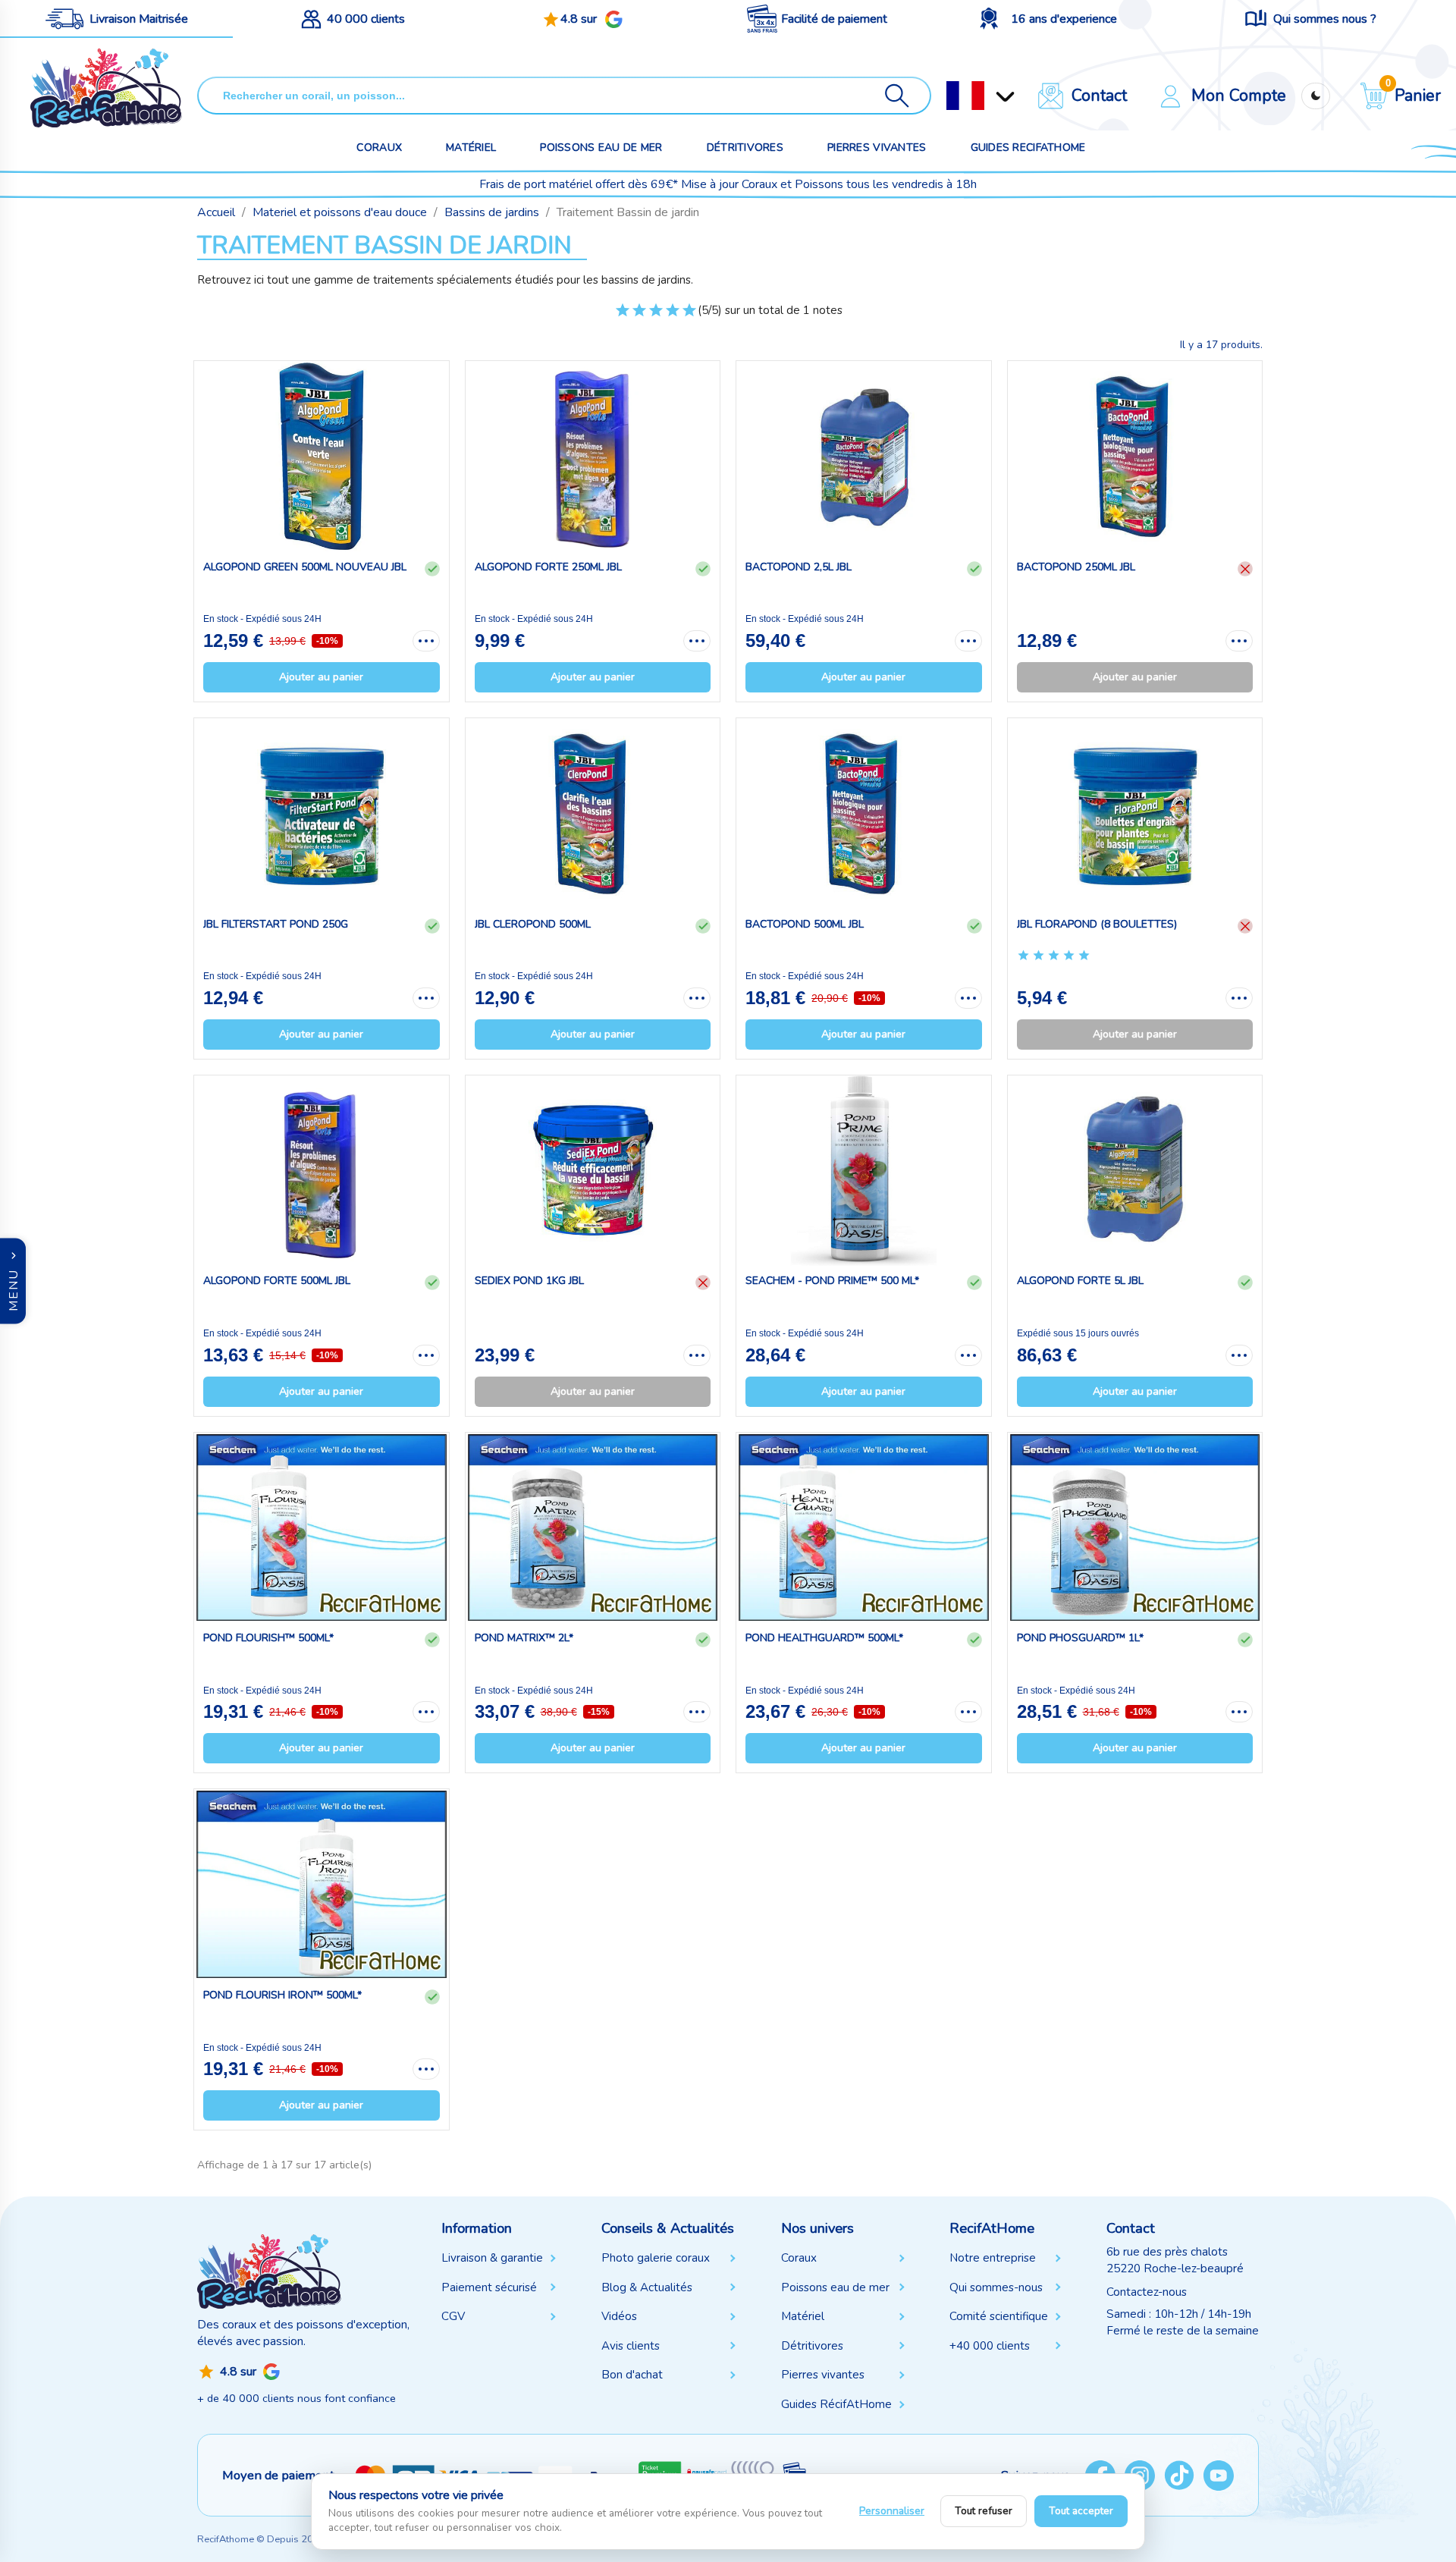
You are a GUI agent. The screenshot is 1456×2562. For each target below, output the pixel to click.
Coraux (379, 148)
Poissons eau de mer (601, 148)
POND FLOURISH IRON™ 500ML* (282, 1995)
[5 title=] (689, 316)
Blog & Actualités (647, 2287)
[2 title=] (639, 316)
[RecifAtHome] (269, 2271)
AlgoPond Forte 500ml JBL (277, 1281)
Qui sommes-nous (996, 2287)
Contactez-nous (1147, 2292)
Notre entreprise (993, 2258)
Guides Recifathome (1028, 148)
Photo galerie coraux (656, 2258)
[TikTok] (1179, 2476)
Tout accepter (1081, 2511)
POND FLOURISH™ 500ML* (268, 1638)
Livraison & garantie (492, 2258)
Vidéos (619, 2316)
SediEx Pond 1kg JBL (529, 1281)
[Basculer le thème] (1316, 96)
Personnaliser (892, 2511)
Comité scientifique (999, 2316)
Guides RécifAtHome (836, 2404)
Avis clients (631, 2346)
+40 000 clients (990, 2346)
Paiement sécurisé (489, 2287)
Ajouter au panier (321, 677)
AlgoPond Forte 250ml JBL (548, 567)
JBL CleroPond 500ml (533, 924)
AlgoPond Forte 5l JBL (1080, 1281)
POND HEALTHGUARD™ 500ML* (824, 1638)
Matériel (471, 148)
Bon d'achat (632, 2375)
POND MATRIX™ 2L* (524, 1638)
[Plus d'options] (426, 641)
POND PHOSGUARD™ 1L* (1080, 1638)
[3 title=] (656, 316)
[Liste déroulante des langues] (965, 96)
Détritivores (745, 148)
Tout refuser (984, 2511)
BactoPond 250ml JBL (1076, 567)
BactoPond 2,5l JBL (799, 567)
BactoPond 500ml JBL (805, 924)
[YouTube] (1219, 2476)
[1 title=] (623, 316)
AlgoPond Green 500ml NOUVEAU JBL (305, 567)
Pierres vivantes (877, 148)
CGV (453, 2316)
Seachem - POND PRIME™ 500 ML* (832, 1281)
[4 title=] (673, 316)
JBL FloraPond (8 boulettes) (1097, 924)
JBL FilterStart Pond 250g (276, 924)
